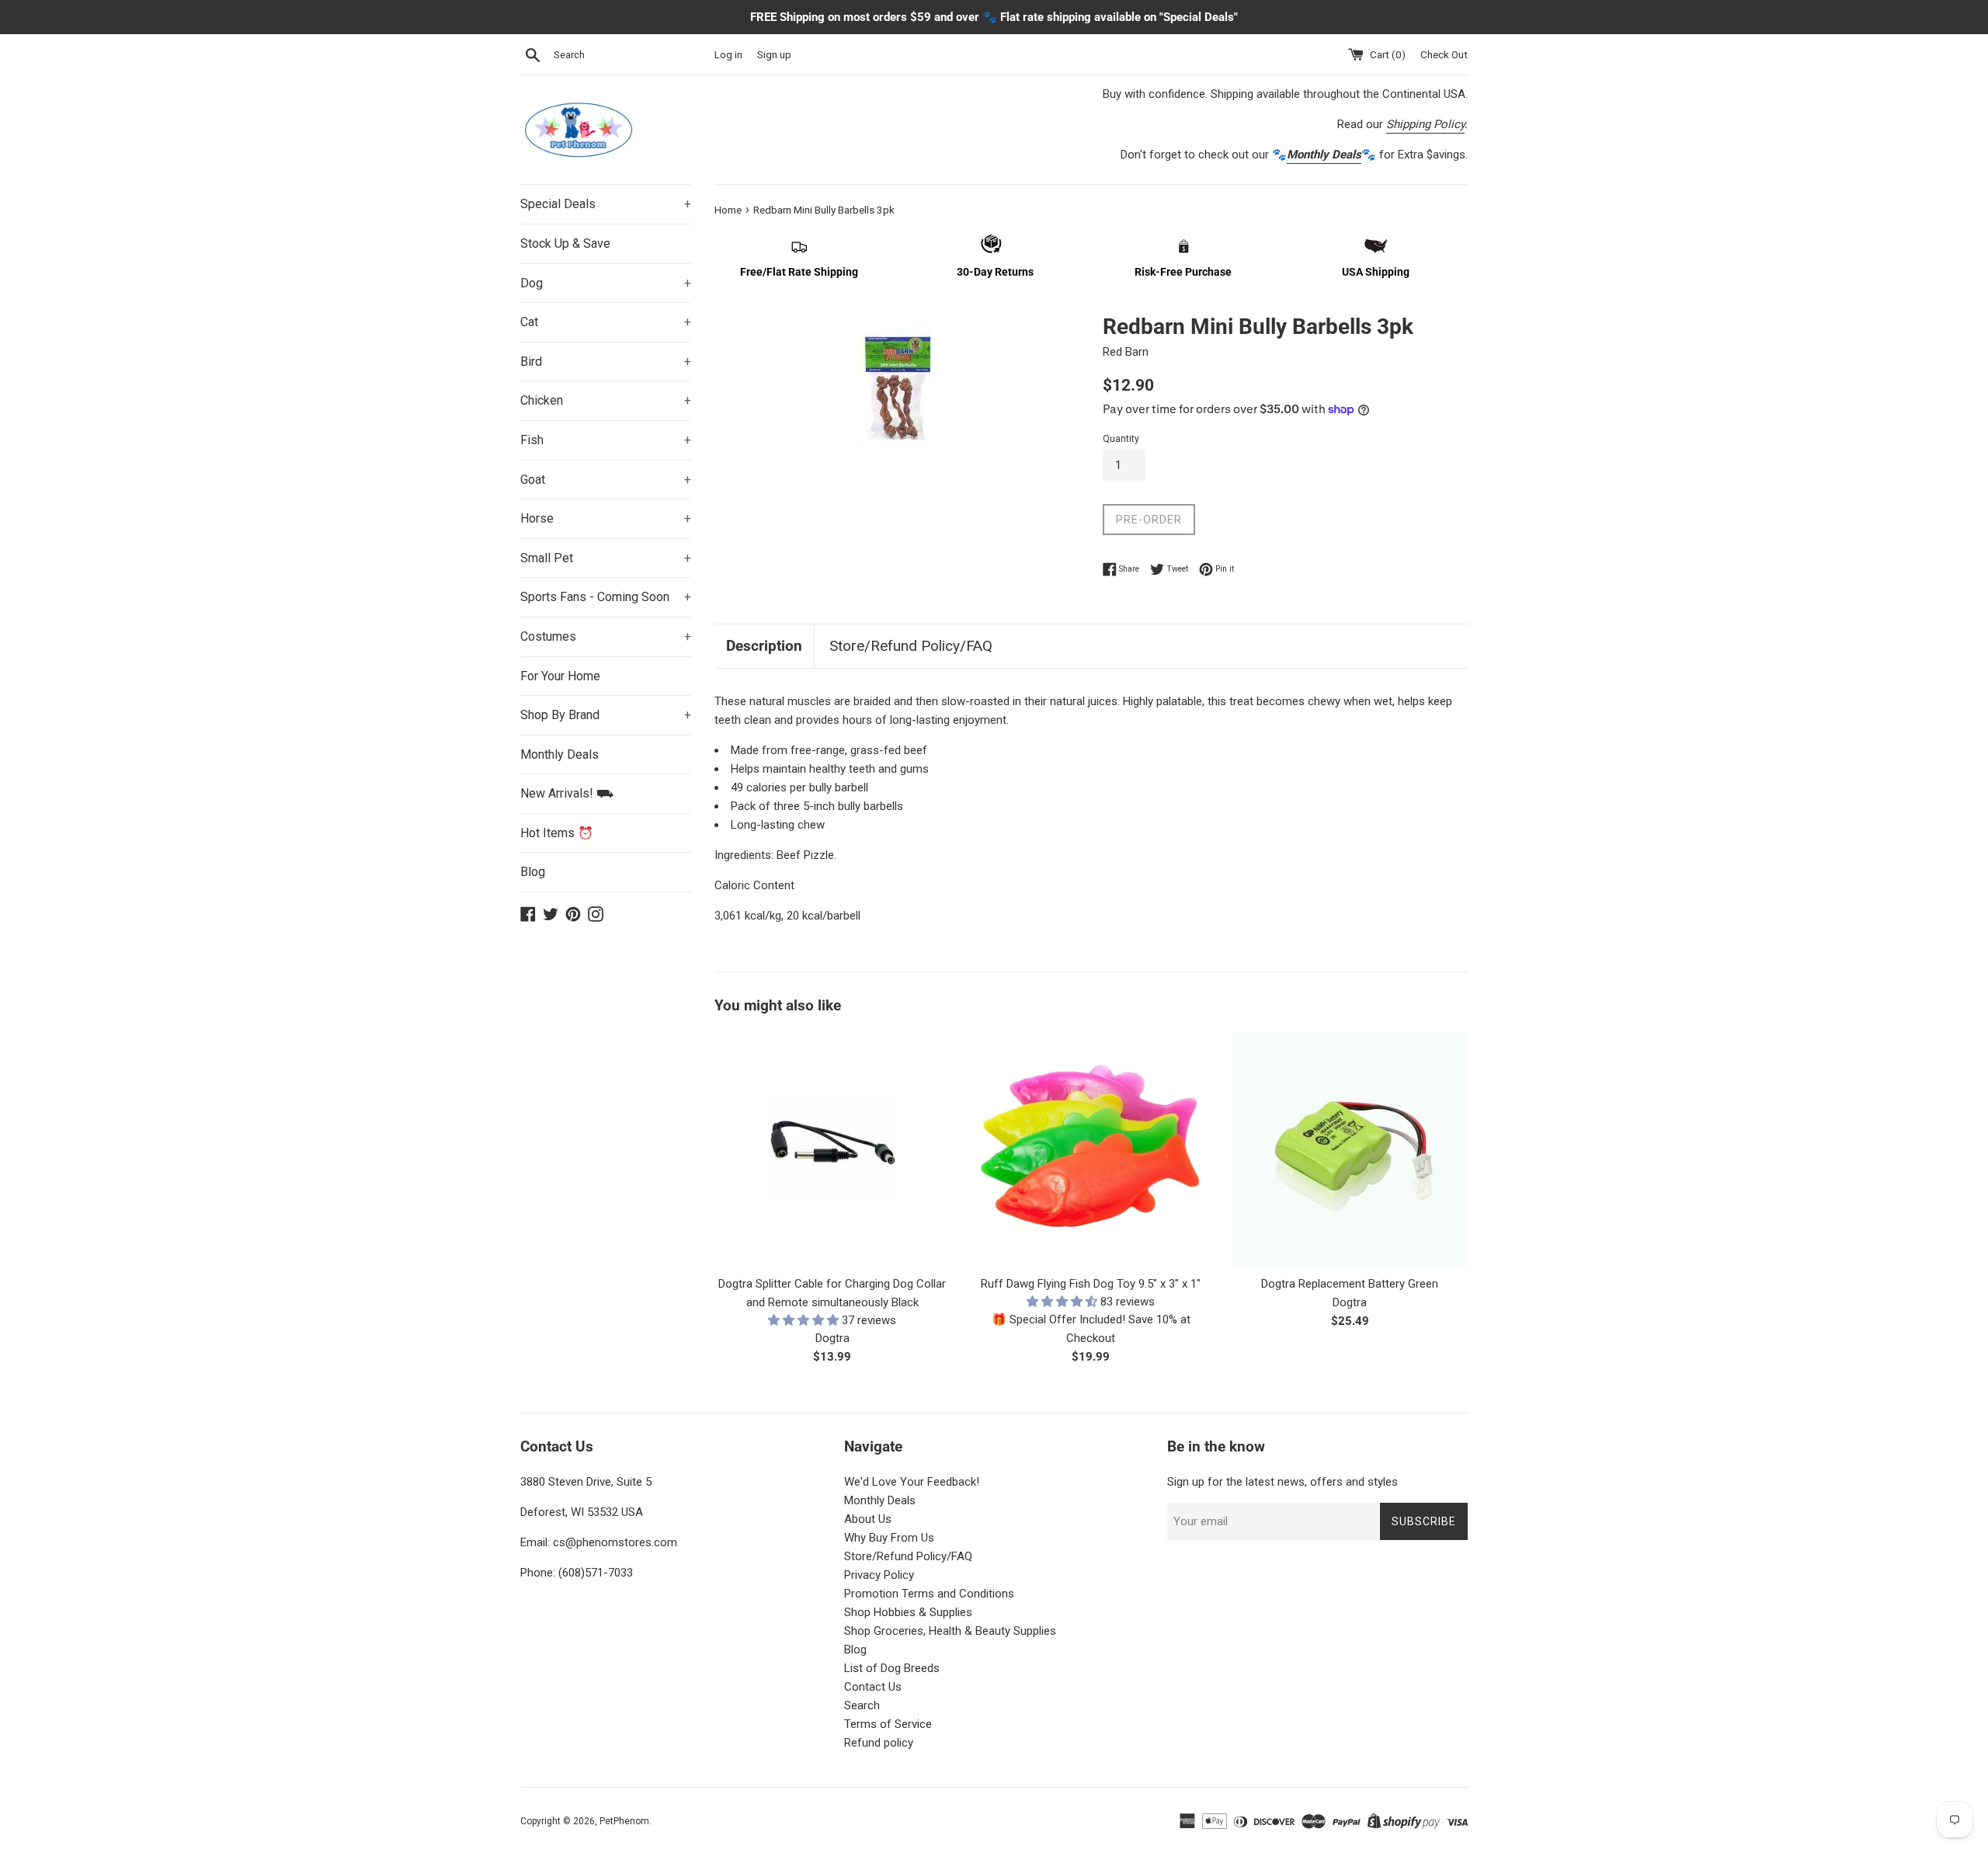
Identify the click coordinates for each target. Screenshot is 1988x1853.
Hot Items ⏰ (557, 833)
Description (764, 646)
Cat (606, 322)
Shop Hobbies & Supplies (908, 1612)
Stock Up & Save (565, 243)
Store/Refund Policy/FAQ (911, 646)
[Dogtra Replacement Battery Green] (1350, 1149)
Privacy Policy (879, 1575)
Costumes (606, 636)
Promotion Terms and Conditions (929, 1594)
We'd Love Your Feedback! (912, 1482)
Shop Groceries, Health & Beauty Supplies (950, 1631)
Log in (728, 54)
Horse (606, 518)
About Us (868, 1519)
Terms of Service (888, 1724)
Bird (606, 362)
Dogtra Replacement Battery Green (1350, 1284)
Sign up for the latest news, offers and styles (1282, 1482)
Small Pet (606, 558)
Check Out (1444, 54)
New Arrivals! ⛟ (567, 793)
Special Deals (606, 204)
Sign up (774, 54)
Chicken (606, 400)
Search (862, 1705)
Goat (606, 480)
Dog (606, 283)
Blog (533, 872)
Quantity (1121, 439)
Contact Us (873, 1687)
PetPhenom (624, 1821)
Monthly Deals (560, 754)
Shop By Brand (606, 715)
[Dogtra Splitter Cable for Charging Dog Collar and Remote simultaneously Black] (832, 1149)
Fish (606, 440)
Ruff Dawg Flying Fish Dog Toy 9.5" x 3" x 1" (1091, 1284)
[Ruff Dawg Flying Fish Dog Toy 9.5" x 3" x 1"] (1091, 1149)
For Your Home (560, 676)
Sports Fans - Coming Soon (606, 597)
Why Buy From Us (889, 1538)
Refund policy (879, 1743)
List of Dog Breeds (892, 1668)
